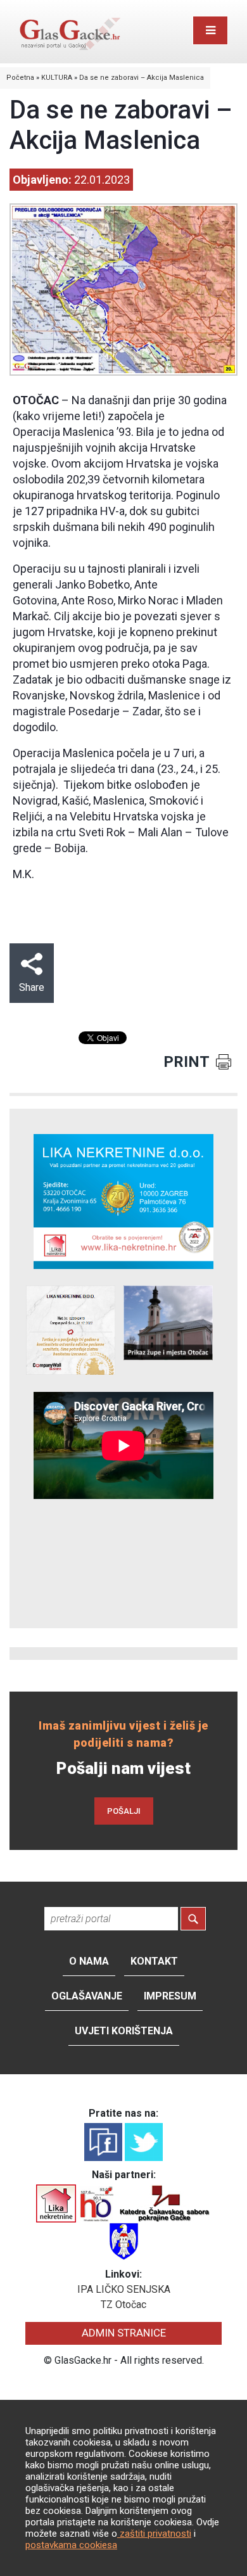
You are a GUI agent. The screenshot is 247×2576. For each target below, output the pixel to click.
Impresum (170, 1996)
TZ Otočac (123, 2305)
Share (32, 987)
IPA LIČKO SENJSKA (124, 2289)
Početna (20, 78)
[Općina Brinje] (124, 2241)
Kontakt (154, 1961)
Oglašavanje (87, 1996)
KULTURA (57, 78)
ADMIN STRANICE (124, 2333)
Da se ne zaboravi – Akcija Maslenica (142, 78)
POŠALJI (124, 1811)
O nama (89, 1961)
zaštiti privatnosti (154, 2534)
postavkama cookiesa (71, 2545)
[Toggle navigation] (210, 30)
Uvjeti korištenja (124, 2031)
